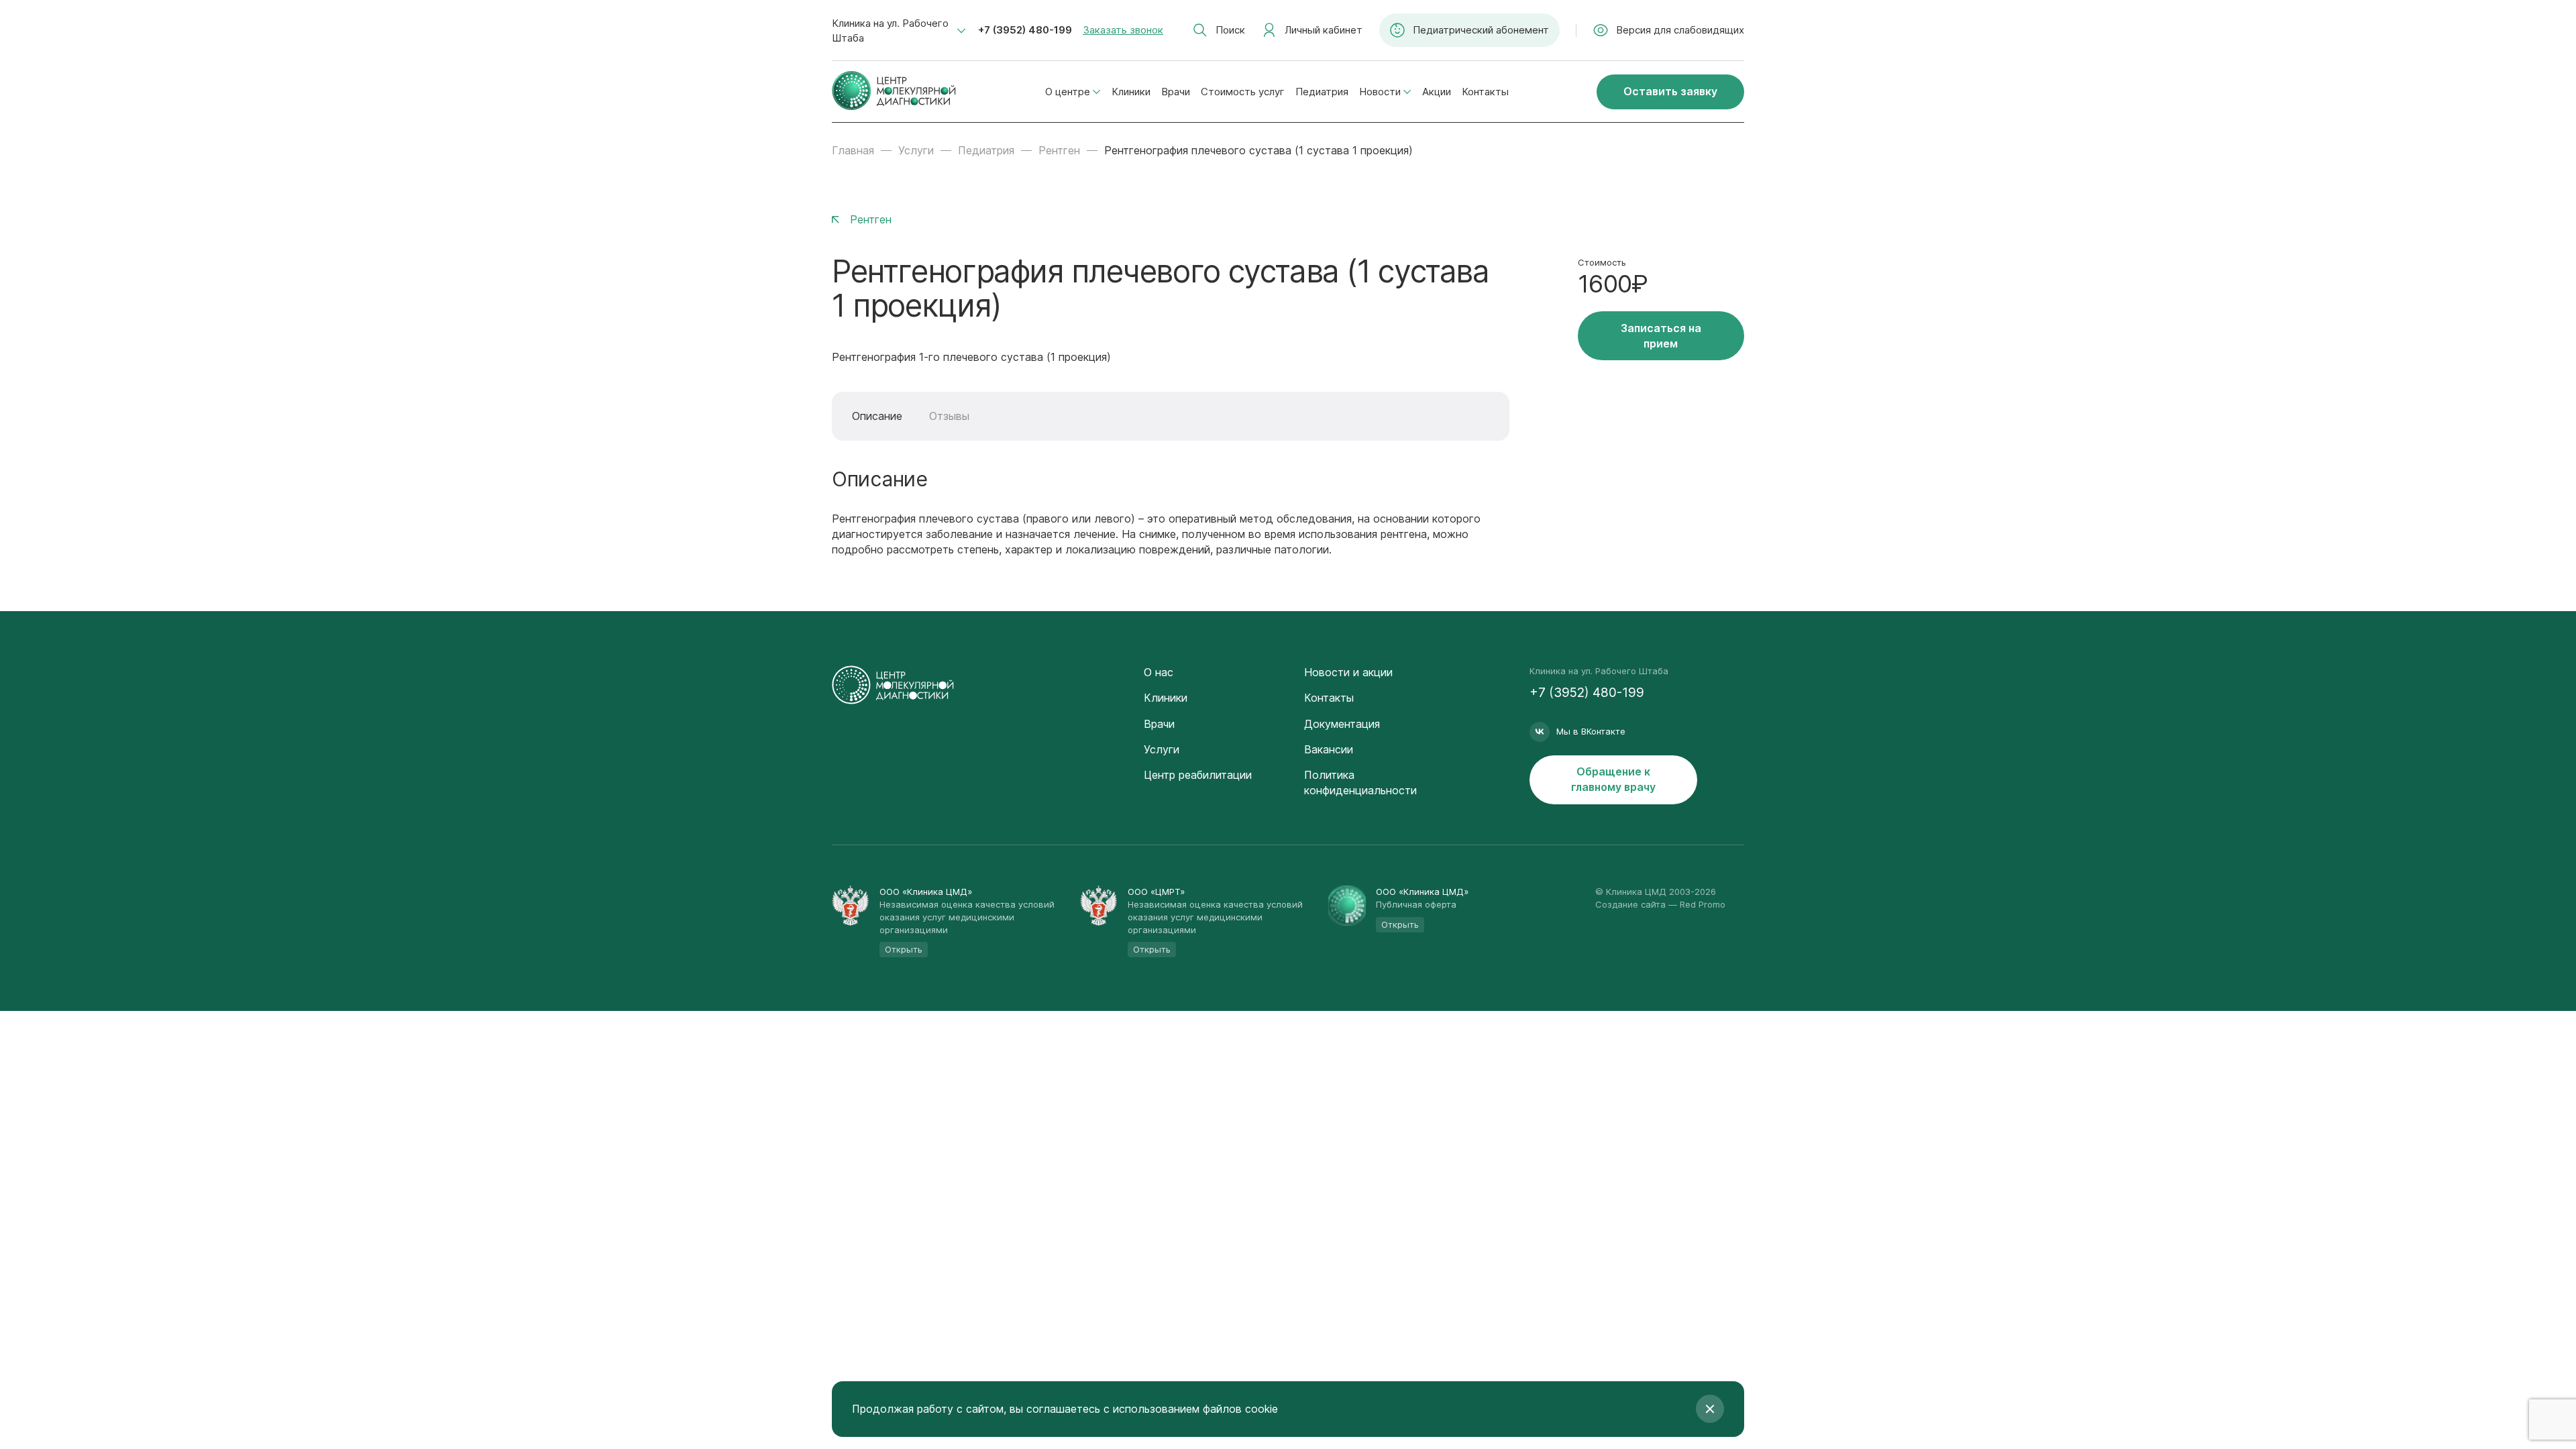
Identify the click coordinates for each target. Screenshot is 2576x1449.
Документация (1342, 724)
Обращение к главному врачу (1613, 779)
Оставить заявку (1670, 91)
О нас (1159, 672)
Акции (1437, 92)
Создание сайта (1630, 904)
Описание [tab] (877, 416)
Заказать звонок (1123, 30)
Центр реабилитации (1198, 775)
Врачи (1176, 92)
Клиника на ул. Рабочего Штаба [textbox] (890, 31)
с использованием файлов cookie (1191, 1409)
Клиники (1131, 92)
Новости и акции (1348, 672)
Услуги (916, 150)
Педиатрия (1322, 92)
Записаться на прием (1661, 336)
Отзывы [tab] (949, 416)
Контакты (1485, 92)
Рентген (1059, 150)
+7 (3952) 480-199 (1025, 30)
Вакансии (1329, 749)
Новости (1380, 92)
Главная (853, 150)
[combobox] (899, 31)
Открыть (904, 949)
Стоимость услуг (1243, 92)
